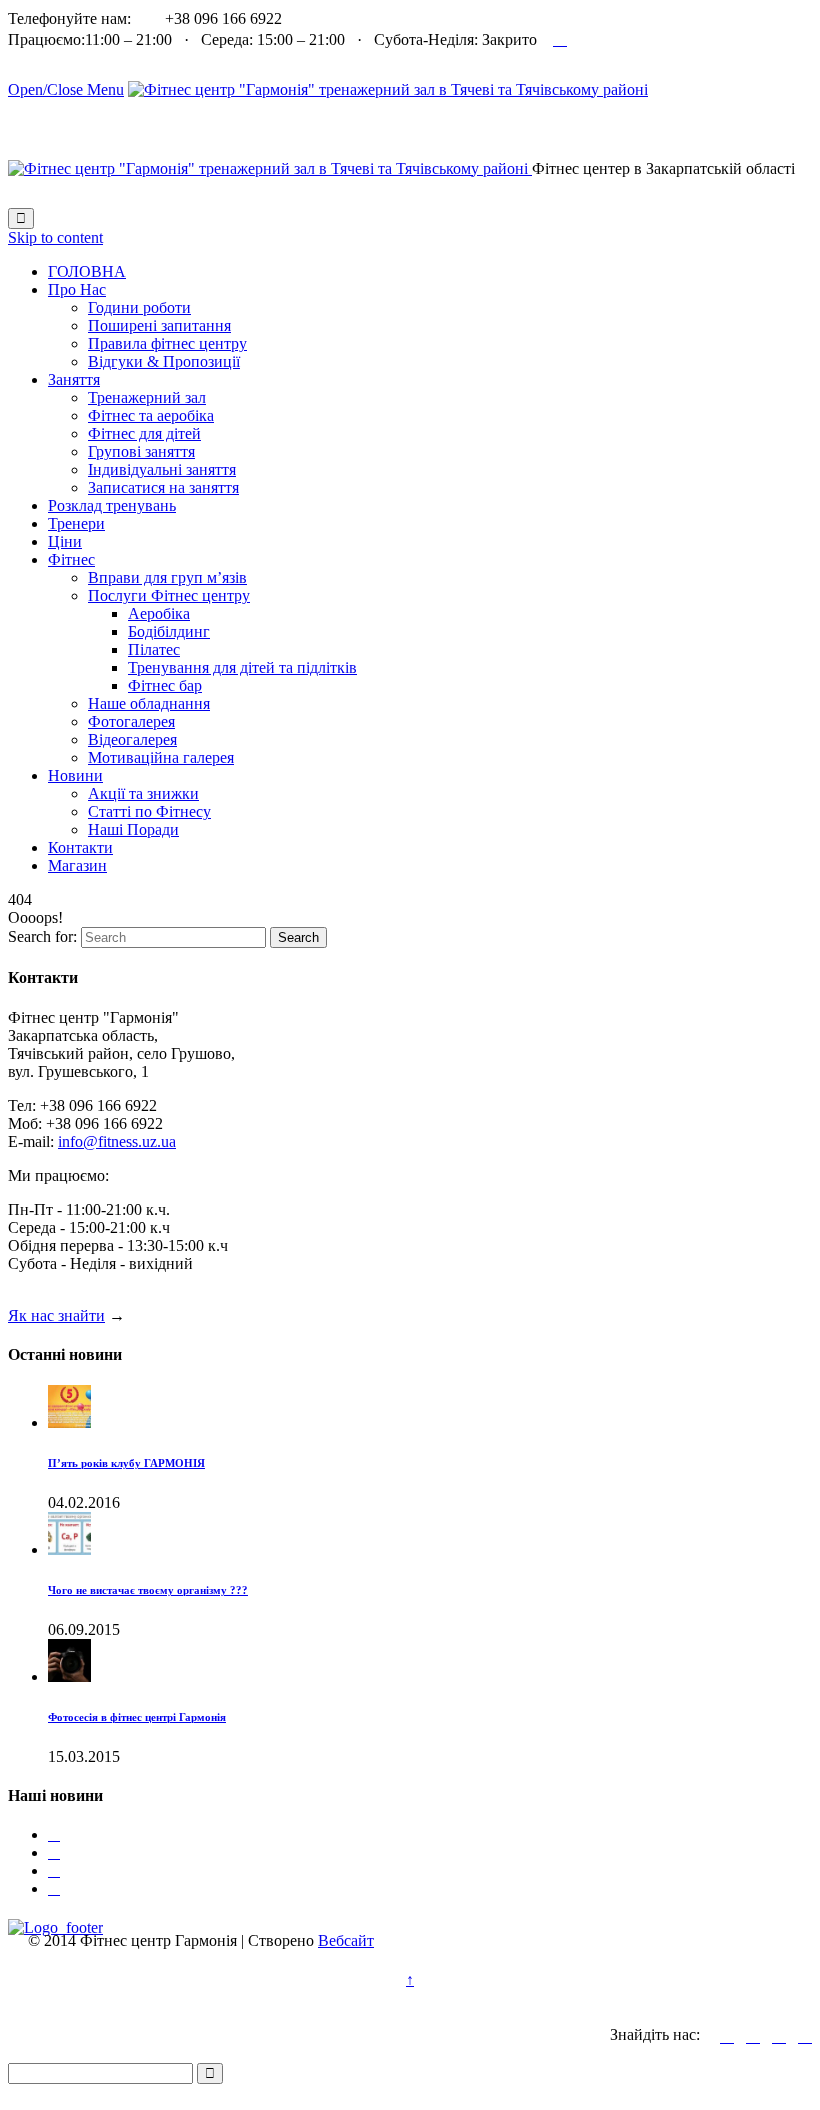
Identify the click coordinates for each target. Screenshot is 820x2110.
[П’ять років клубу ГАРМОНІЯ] (69, 1422)
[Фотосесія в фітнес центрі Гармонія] (69, 1676)
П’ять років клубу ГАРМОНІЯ (126, 1463)
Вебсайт (346, 1940)
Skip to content (55, 237)
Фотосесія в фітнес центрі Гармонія (137, 1717)
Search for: (42, 936)
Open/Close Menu (66, 89)
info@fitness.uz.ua (117, 1141)
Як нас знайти (56, 1315)
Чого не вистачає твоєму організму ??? (148, 1590)
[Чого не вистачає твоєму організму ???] (69, 1549)
